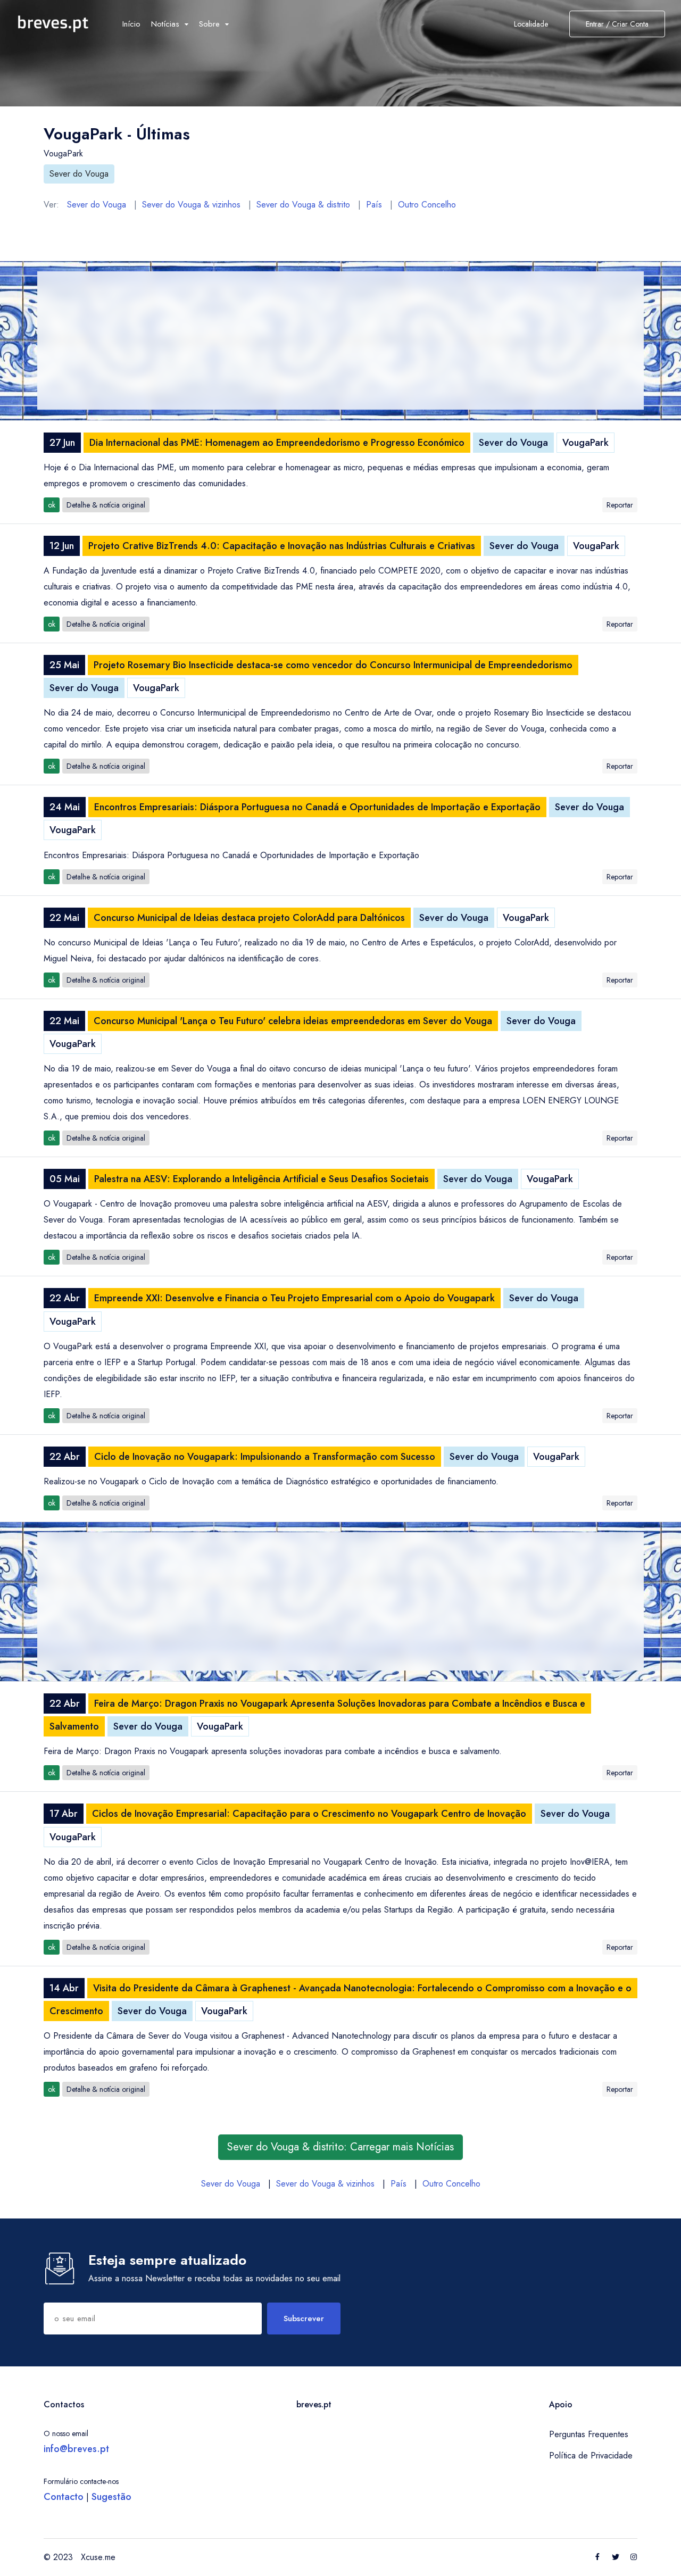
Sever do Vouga (79, 174)
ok (52, 505)
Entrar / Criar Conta (617, 24)
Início (131, 24)
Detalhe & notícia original (106, 505)
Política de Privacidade (591, 2455)
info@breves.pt (76, 2449)
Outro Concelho (427, 205)
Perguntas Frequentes (589, 2434)
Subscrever (304, 2319)
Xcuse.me (98, 2557)
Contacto (64, 2497)
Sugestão (111, 2497)
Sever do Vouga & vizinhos (191, 205)
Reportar (620, 505)
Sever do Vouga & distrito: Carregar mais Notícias (340, 2147)
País (374, 205)
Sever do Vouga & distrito (303, 205)
